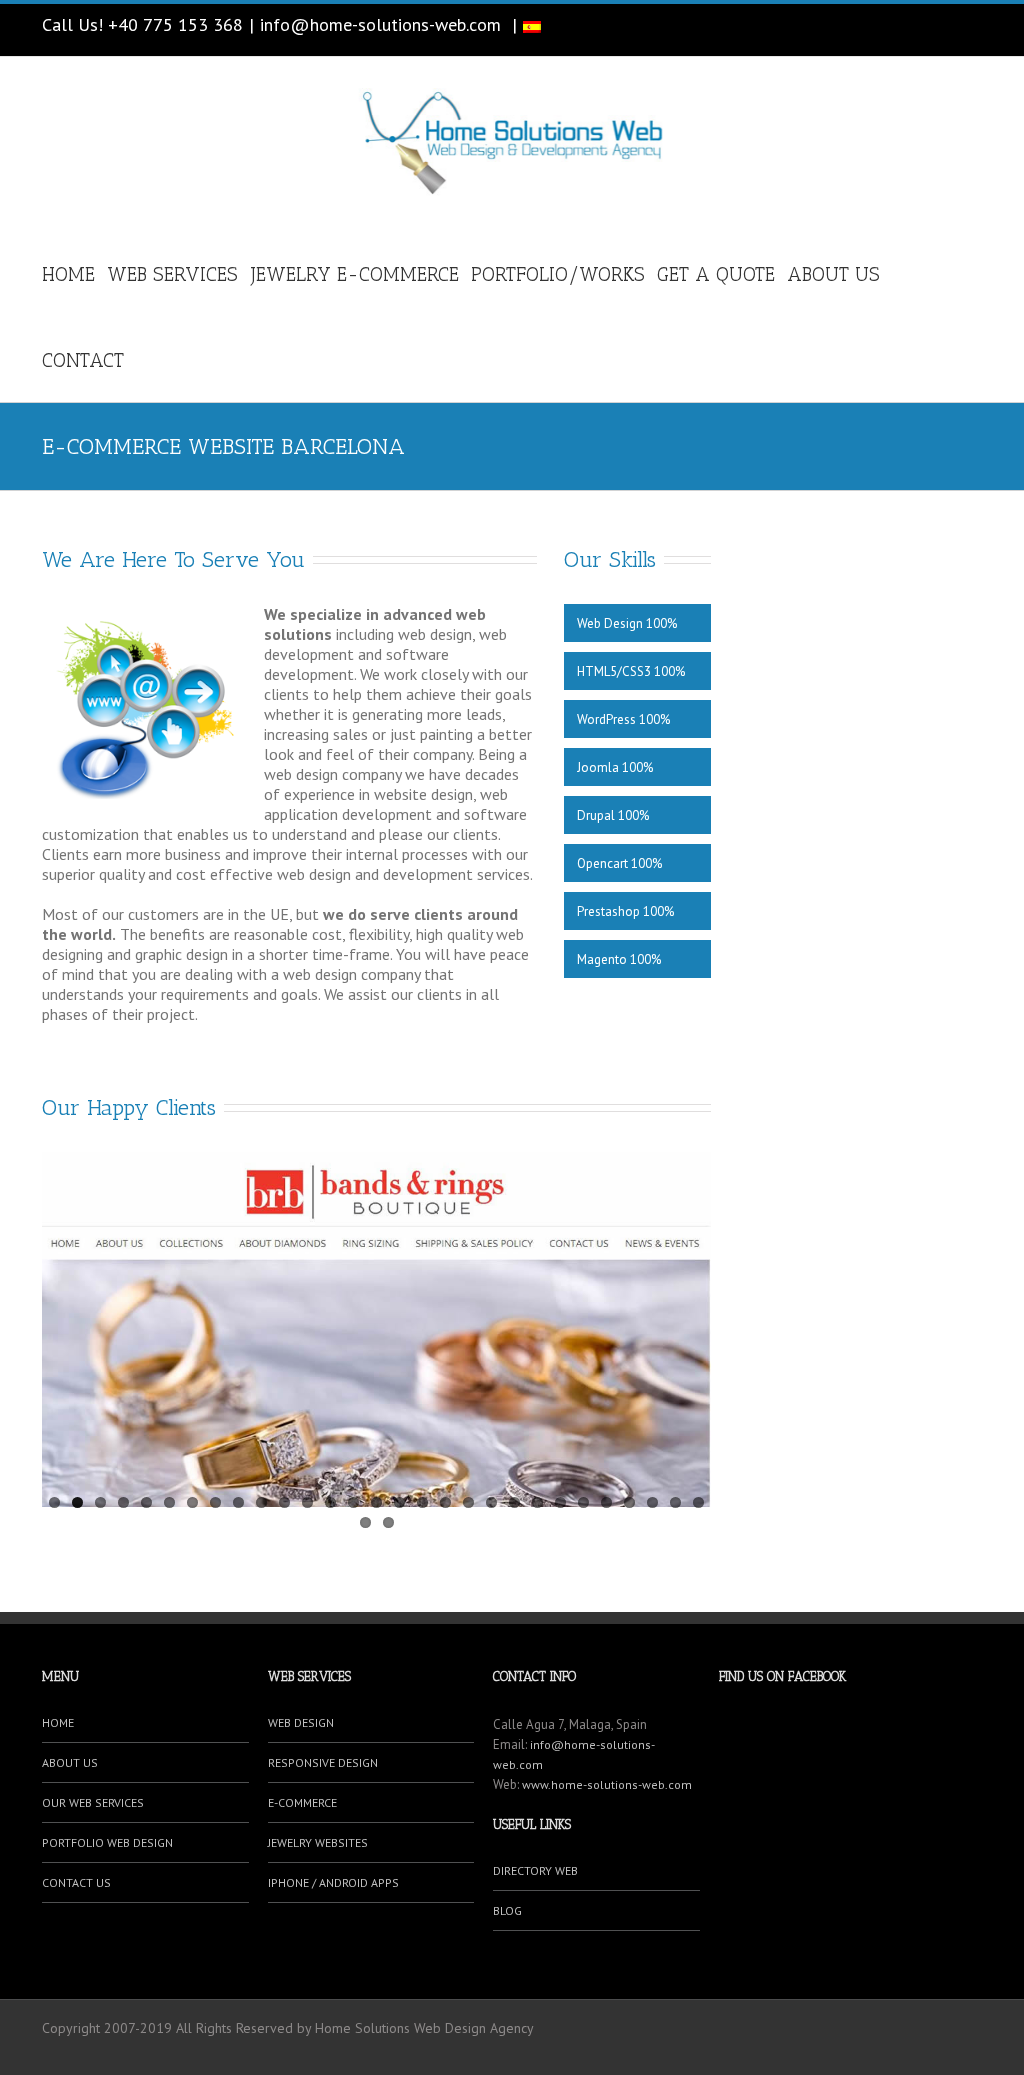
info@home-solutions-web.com (380, 24)
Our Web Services (93, 1802)
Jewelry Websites (318, 1842)
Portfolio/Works (558, 274)
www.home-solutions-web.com (607, 1784)
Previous (57, 1324)
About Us (70, 1762)
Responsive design (323, 1762)
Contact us (76, 1882)
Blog (507, 1910)
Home (68, 274)
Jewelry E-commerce (354, 274)
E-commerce (302, 1802)
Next (696, 1324)
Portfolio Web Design (107, 1842)
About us (833, 274)
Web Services (172, 274)
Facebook (967, 30)
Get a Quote (716, 274)
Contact (83, 360)
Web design (301, 1722)
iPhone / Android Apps (333, 1882)
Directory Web (535, 1870)
